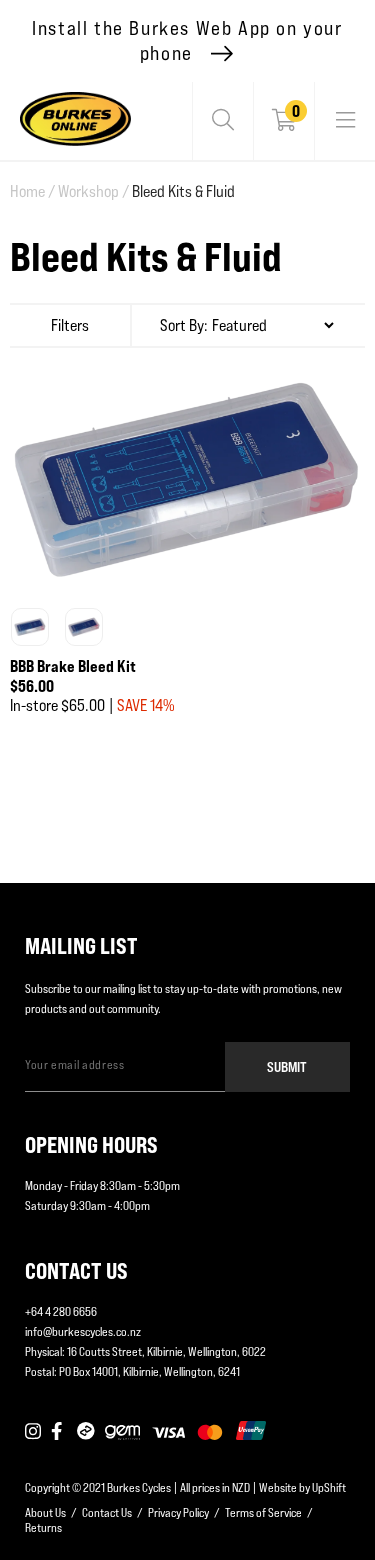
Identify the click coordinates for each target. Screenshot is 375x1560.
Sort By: (184, 325)
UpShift (329, 1487)
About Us (45, 1512)
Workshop (93, 191)
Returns (43, 1527)
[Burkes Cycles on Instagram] (33, 1432)
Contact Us (107, 1512)
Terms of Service (263, 1512)
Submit (287, 1066)
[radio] (30, 627)
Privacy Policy (178, 1512)
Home (32, 191)
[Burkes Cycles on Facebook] (59, 1432)
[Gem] (122, 1432)
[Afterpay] (86, 1432)
